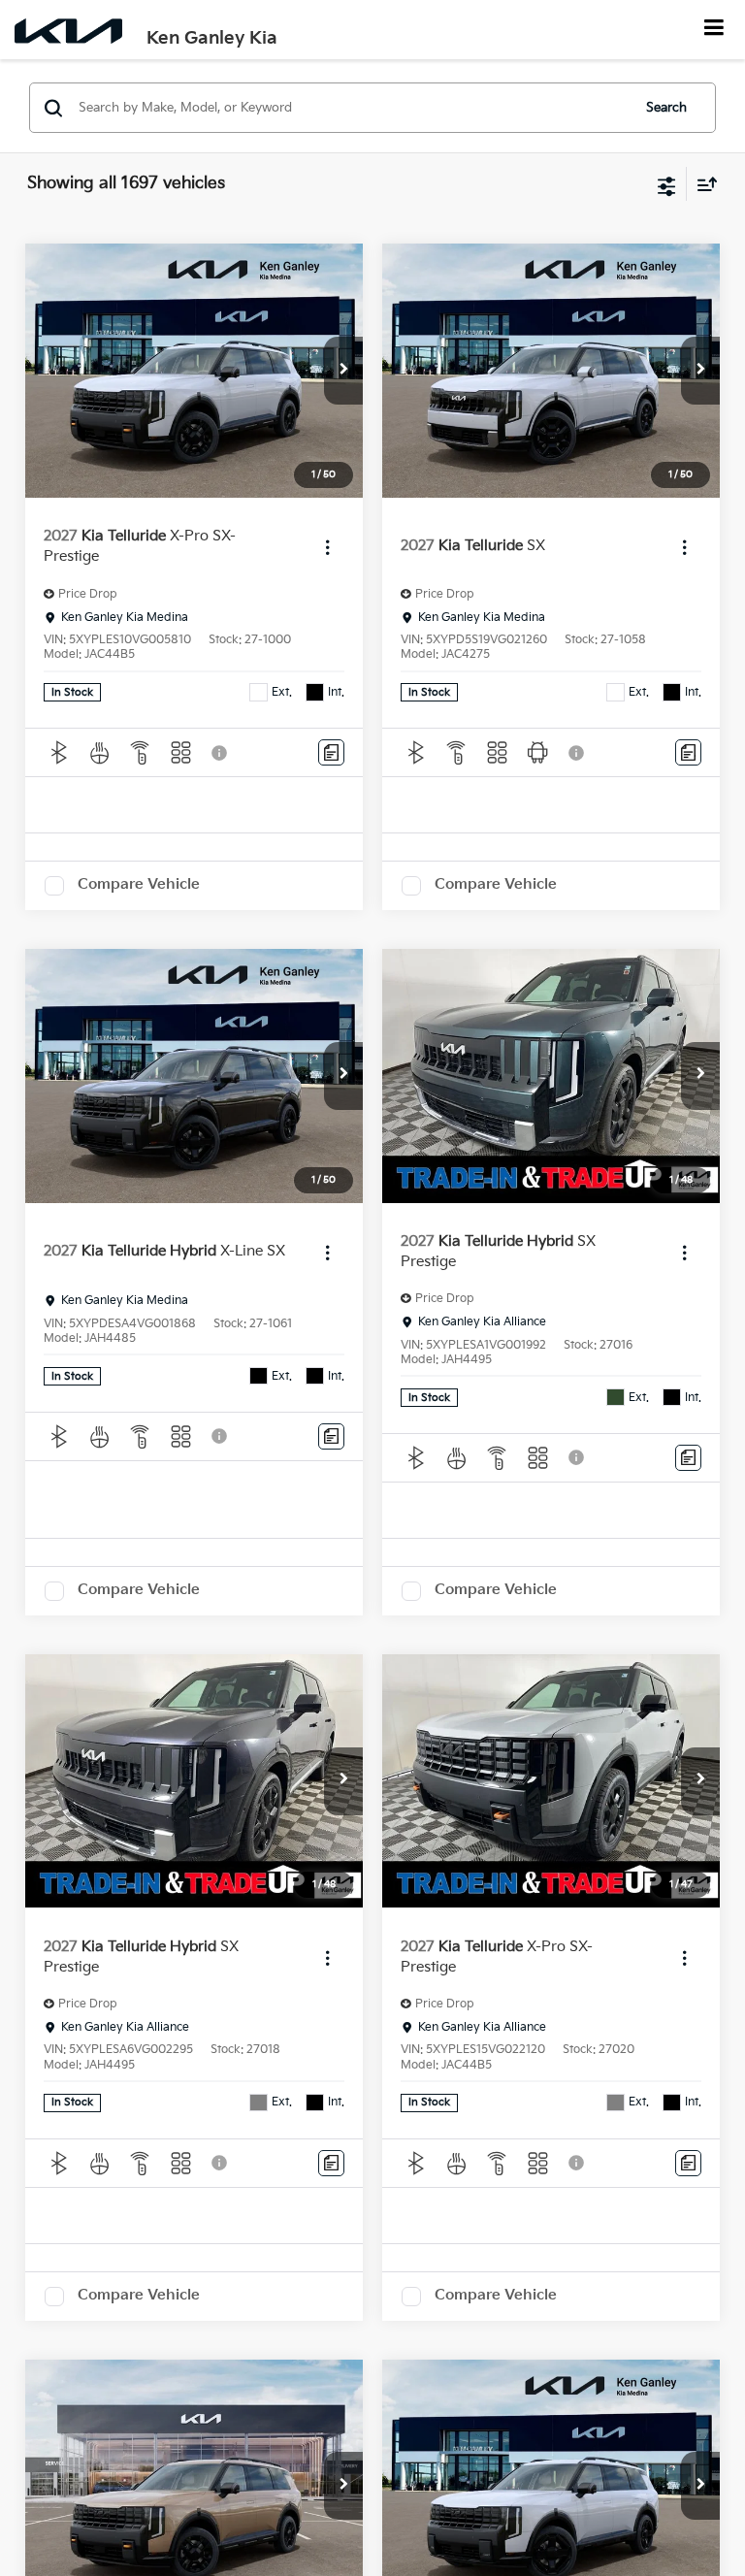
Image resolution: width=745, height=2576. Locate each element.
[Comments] (331, 752)
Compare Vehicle (139, 884)
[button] (343, 371)
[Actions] (327, 547)
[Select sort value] (702, 184)
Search (666, 108)
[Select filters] (667, 184)
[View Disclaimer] (221, 753)
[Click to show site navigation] (714, 30)
